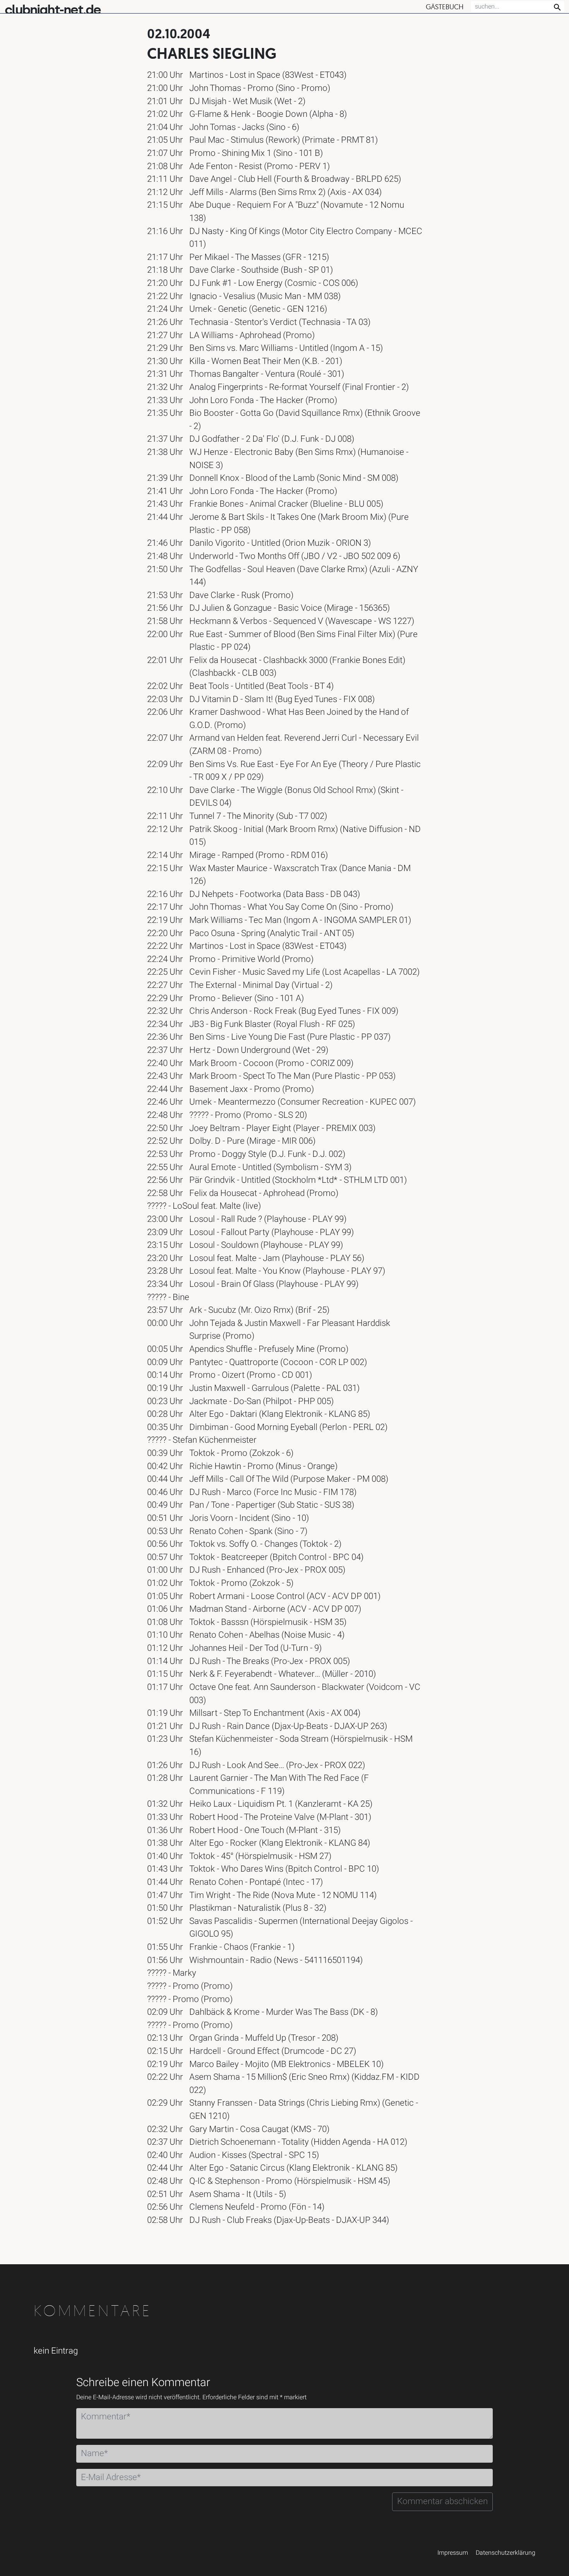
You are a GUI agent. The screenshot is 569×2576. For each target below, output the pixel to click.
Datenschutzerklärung (506, 2553)
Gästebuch (445, 7)
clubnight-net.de (53, 10)
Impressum (453, 2553)
